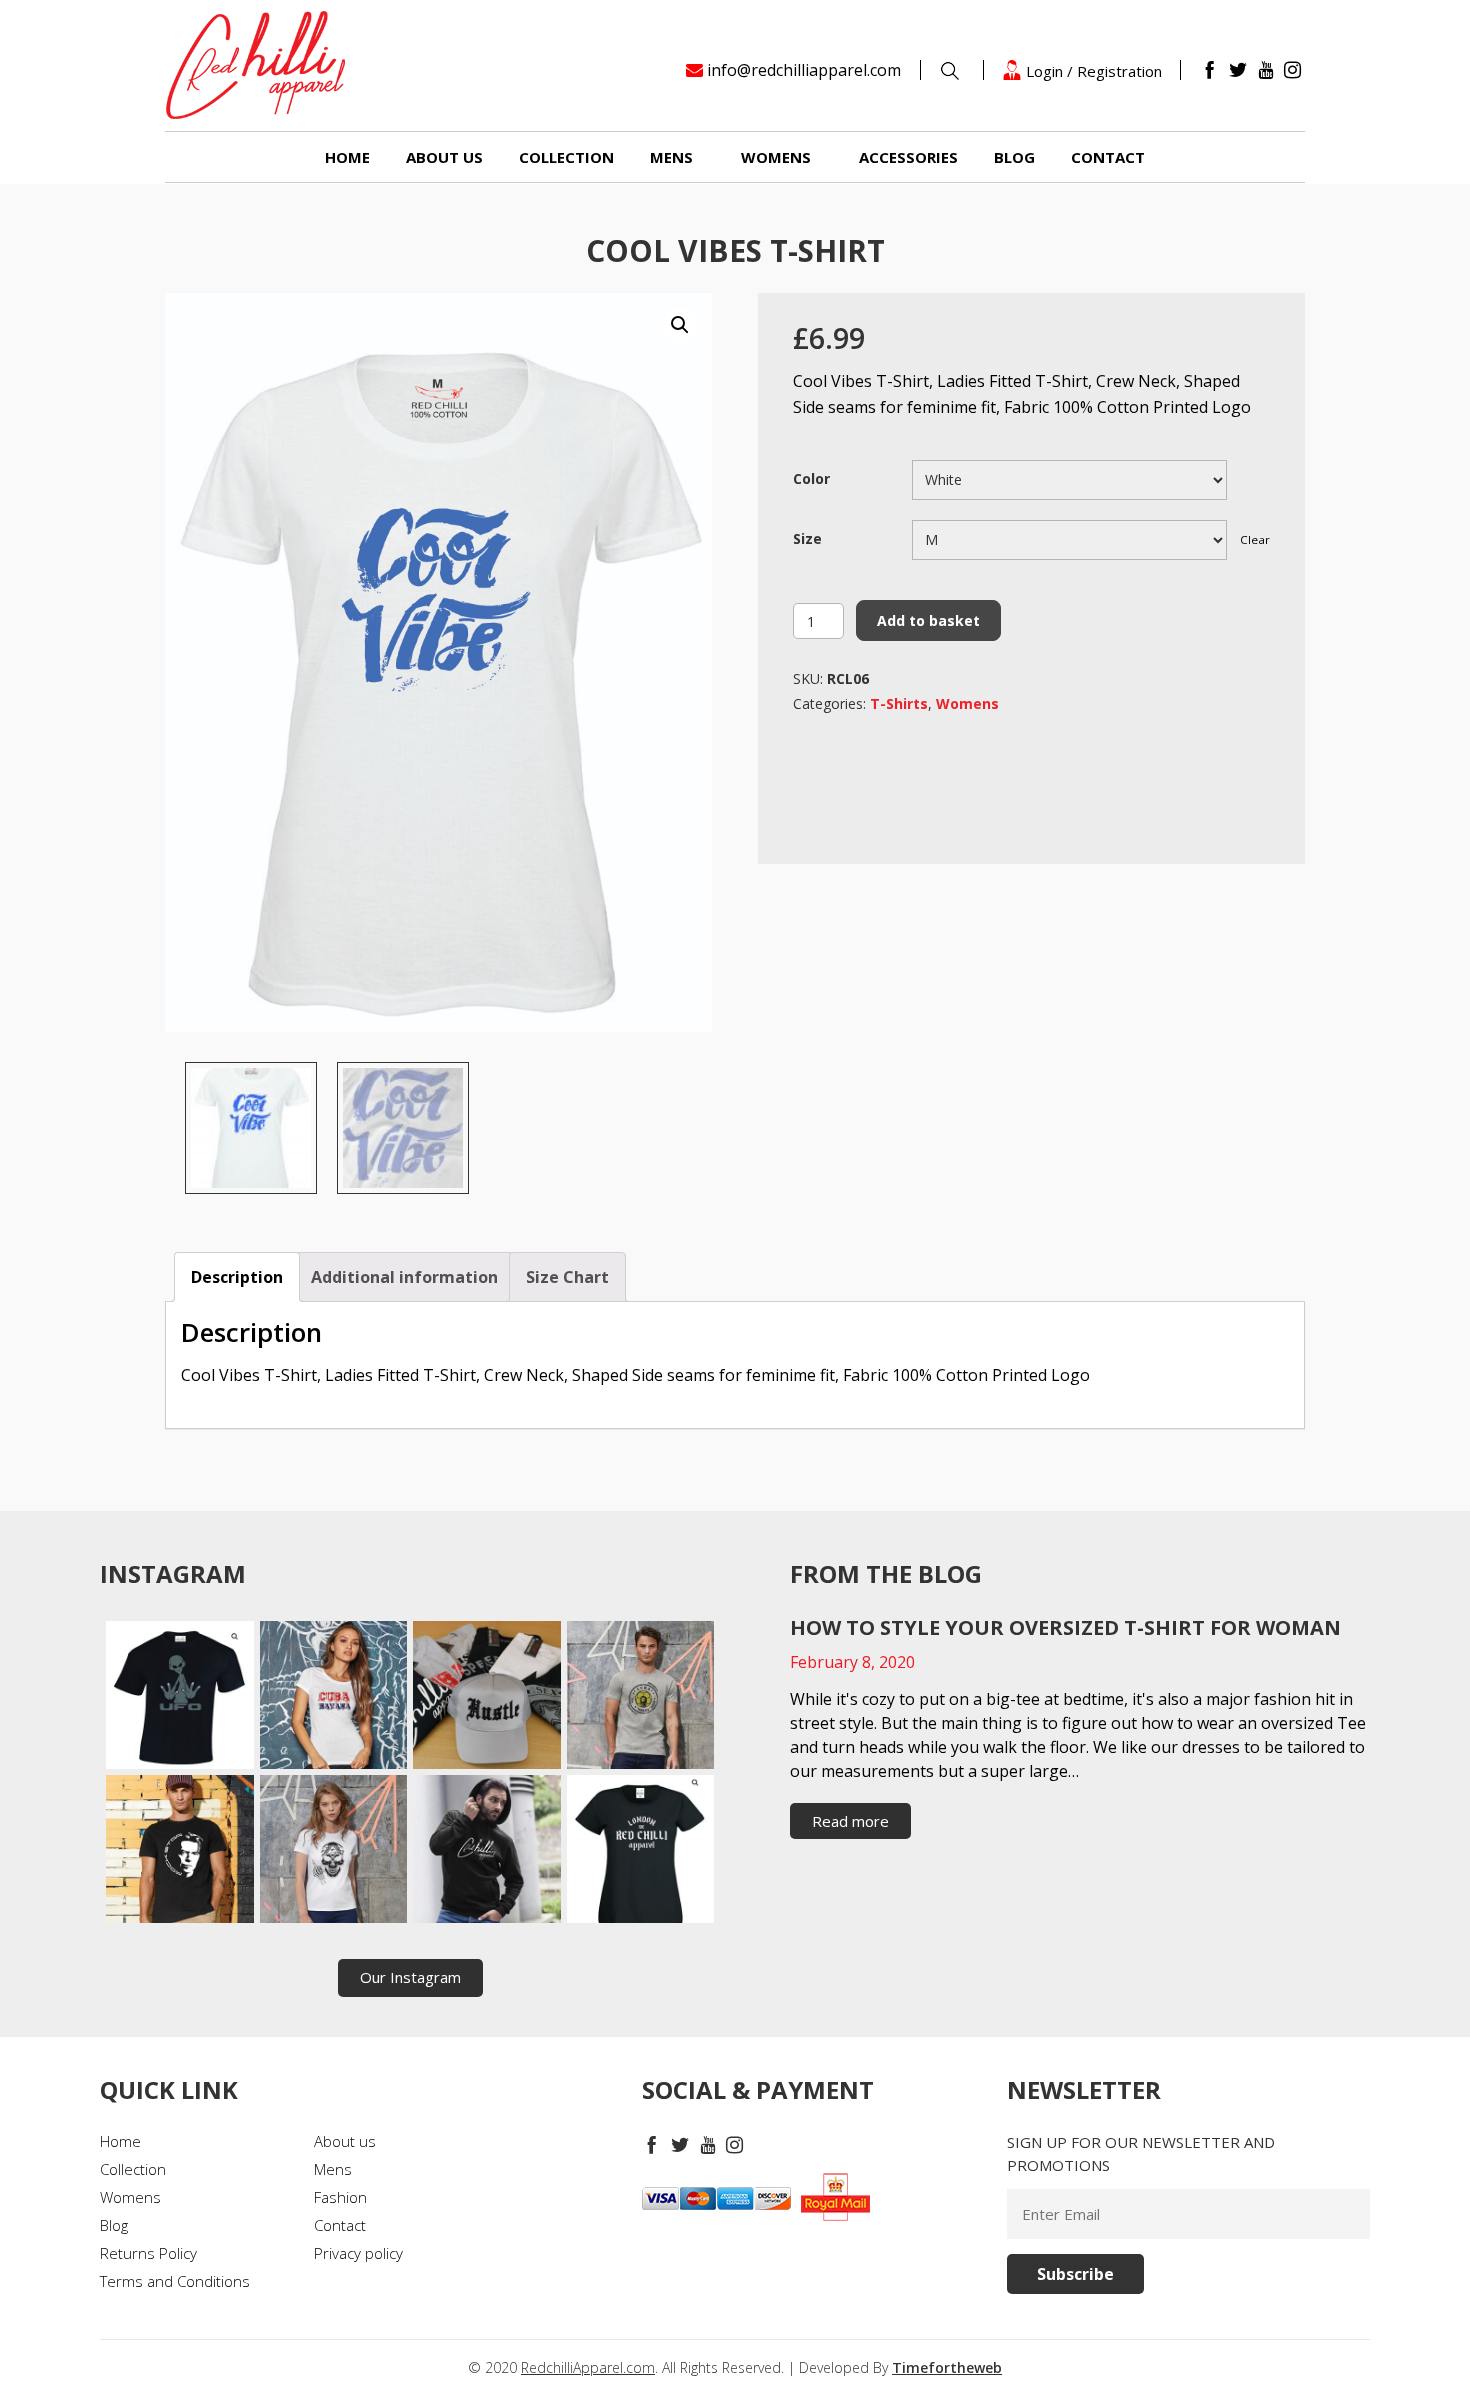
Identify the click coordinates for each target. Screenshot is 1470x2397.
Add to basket (928, 620)
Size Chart (567, 1277)
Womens (776, 157)
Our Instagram (410, 1977)
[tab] (237, 1277)
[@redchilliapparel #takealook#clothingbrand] (487, 1695)
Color (811, 478)
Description (237, 1277)
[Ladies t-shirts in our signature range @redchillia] (641, 1849)
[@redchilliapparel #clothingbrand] (334, 1695)
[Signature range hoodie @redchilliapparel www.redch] (487, 1849)
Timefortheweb (947, 2367)
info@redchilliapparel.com (804, 70)
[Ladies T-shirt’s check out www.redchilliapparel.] (334, 1849)
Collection (566, 157)
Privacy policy (358, 2253)
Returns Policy (148, 2253)
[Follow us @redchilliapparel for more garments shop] (641, 1695)
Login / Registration (1092, 70)
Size (807, 538)
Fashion (340, 2197)
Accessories (908, 157)
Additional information (404, 1277)
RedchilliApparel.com (588, 2367)
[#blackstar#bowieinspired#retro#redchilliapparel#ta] (180, 1849)
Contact (1108, 157)
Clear (1255, 539)
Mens (671, 157)
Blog (1014, 157)
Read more (850, 1821)
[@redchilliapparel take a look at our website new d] (180, 1695)
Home (347, 157)
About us (444, 157)
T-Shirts (899, 703)
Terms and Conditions (175, 2281)
